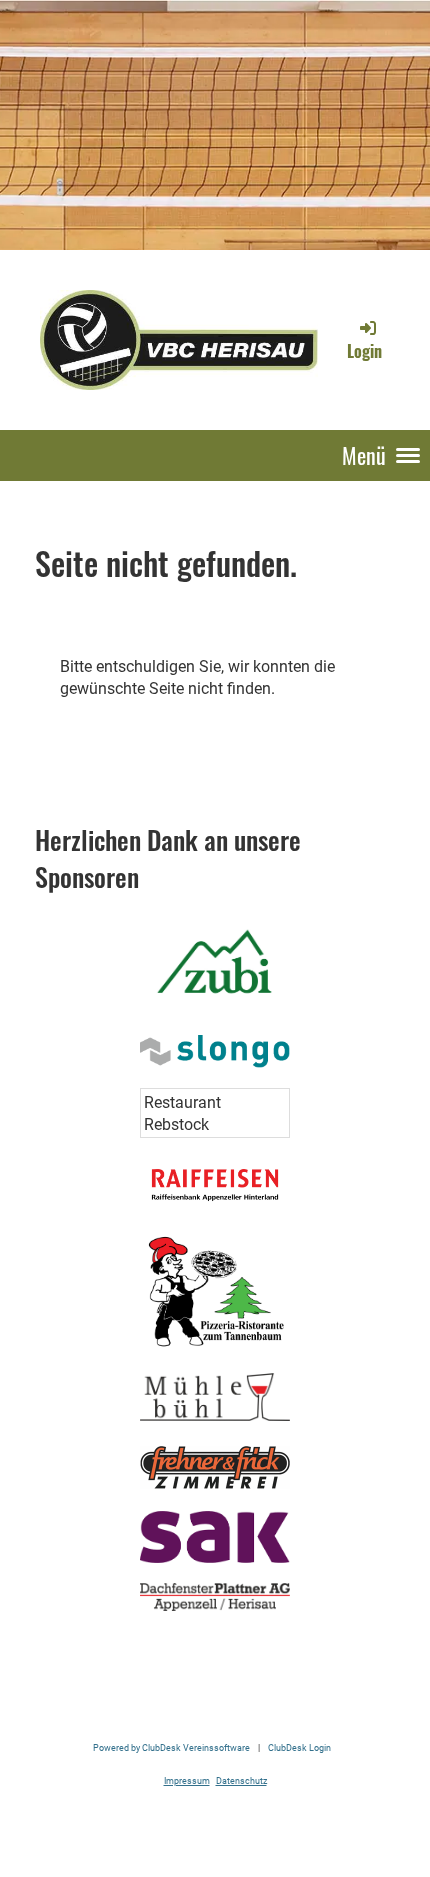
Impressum (187, 1780)
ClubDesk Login (299, 1747)
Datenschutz (241, 1780)
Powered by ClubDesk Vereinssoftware (171, 1747)
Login (364, 351)
